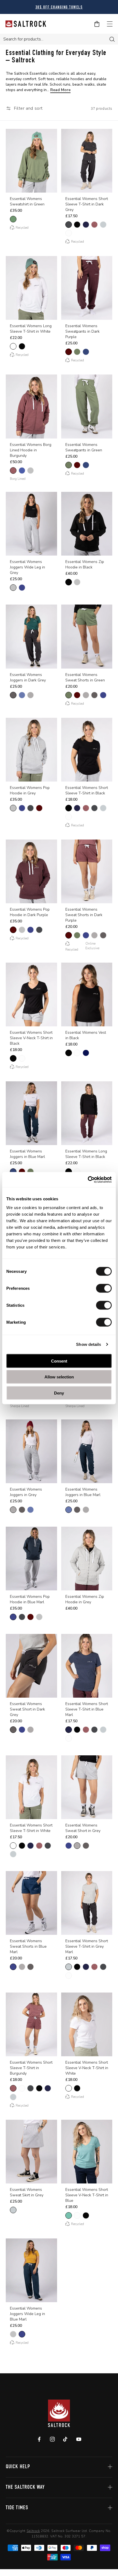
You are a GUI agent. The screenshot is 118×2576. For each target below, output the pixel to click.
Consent (59, 1361)
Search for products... (23, 39)
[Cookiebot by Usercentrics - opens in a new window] (88, 1180)
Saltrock (33, 2531)
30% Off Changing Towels (59, 8)
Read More (60, 90)
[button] (24, 108)
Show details (88, 1344)
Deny (59, 1393)
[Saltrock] (26, 24)
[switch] (104, 1288)
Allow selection (59, 1377)
